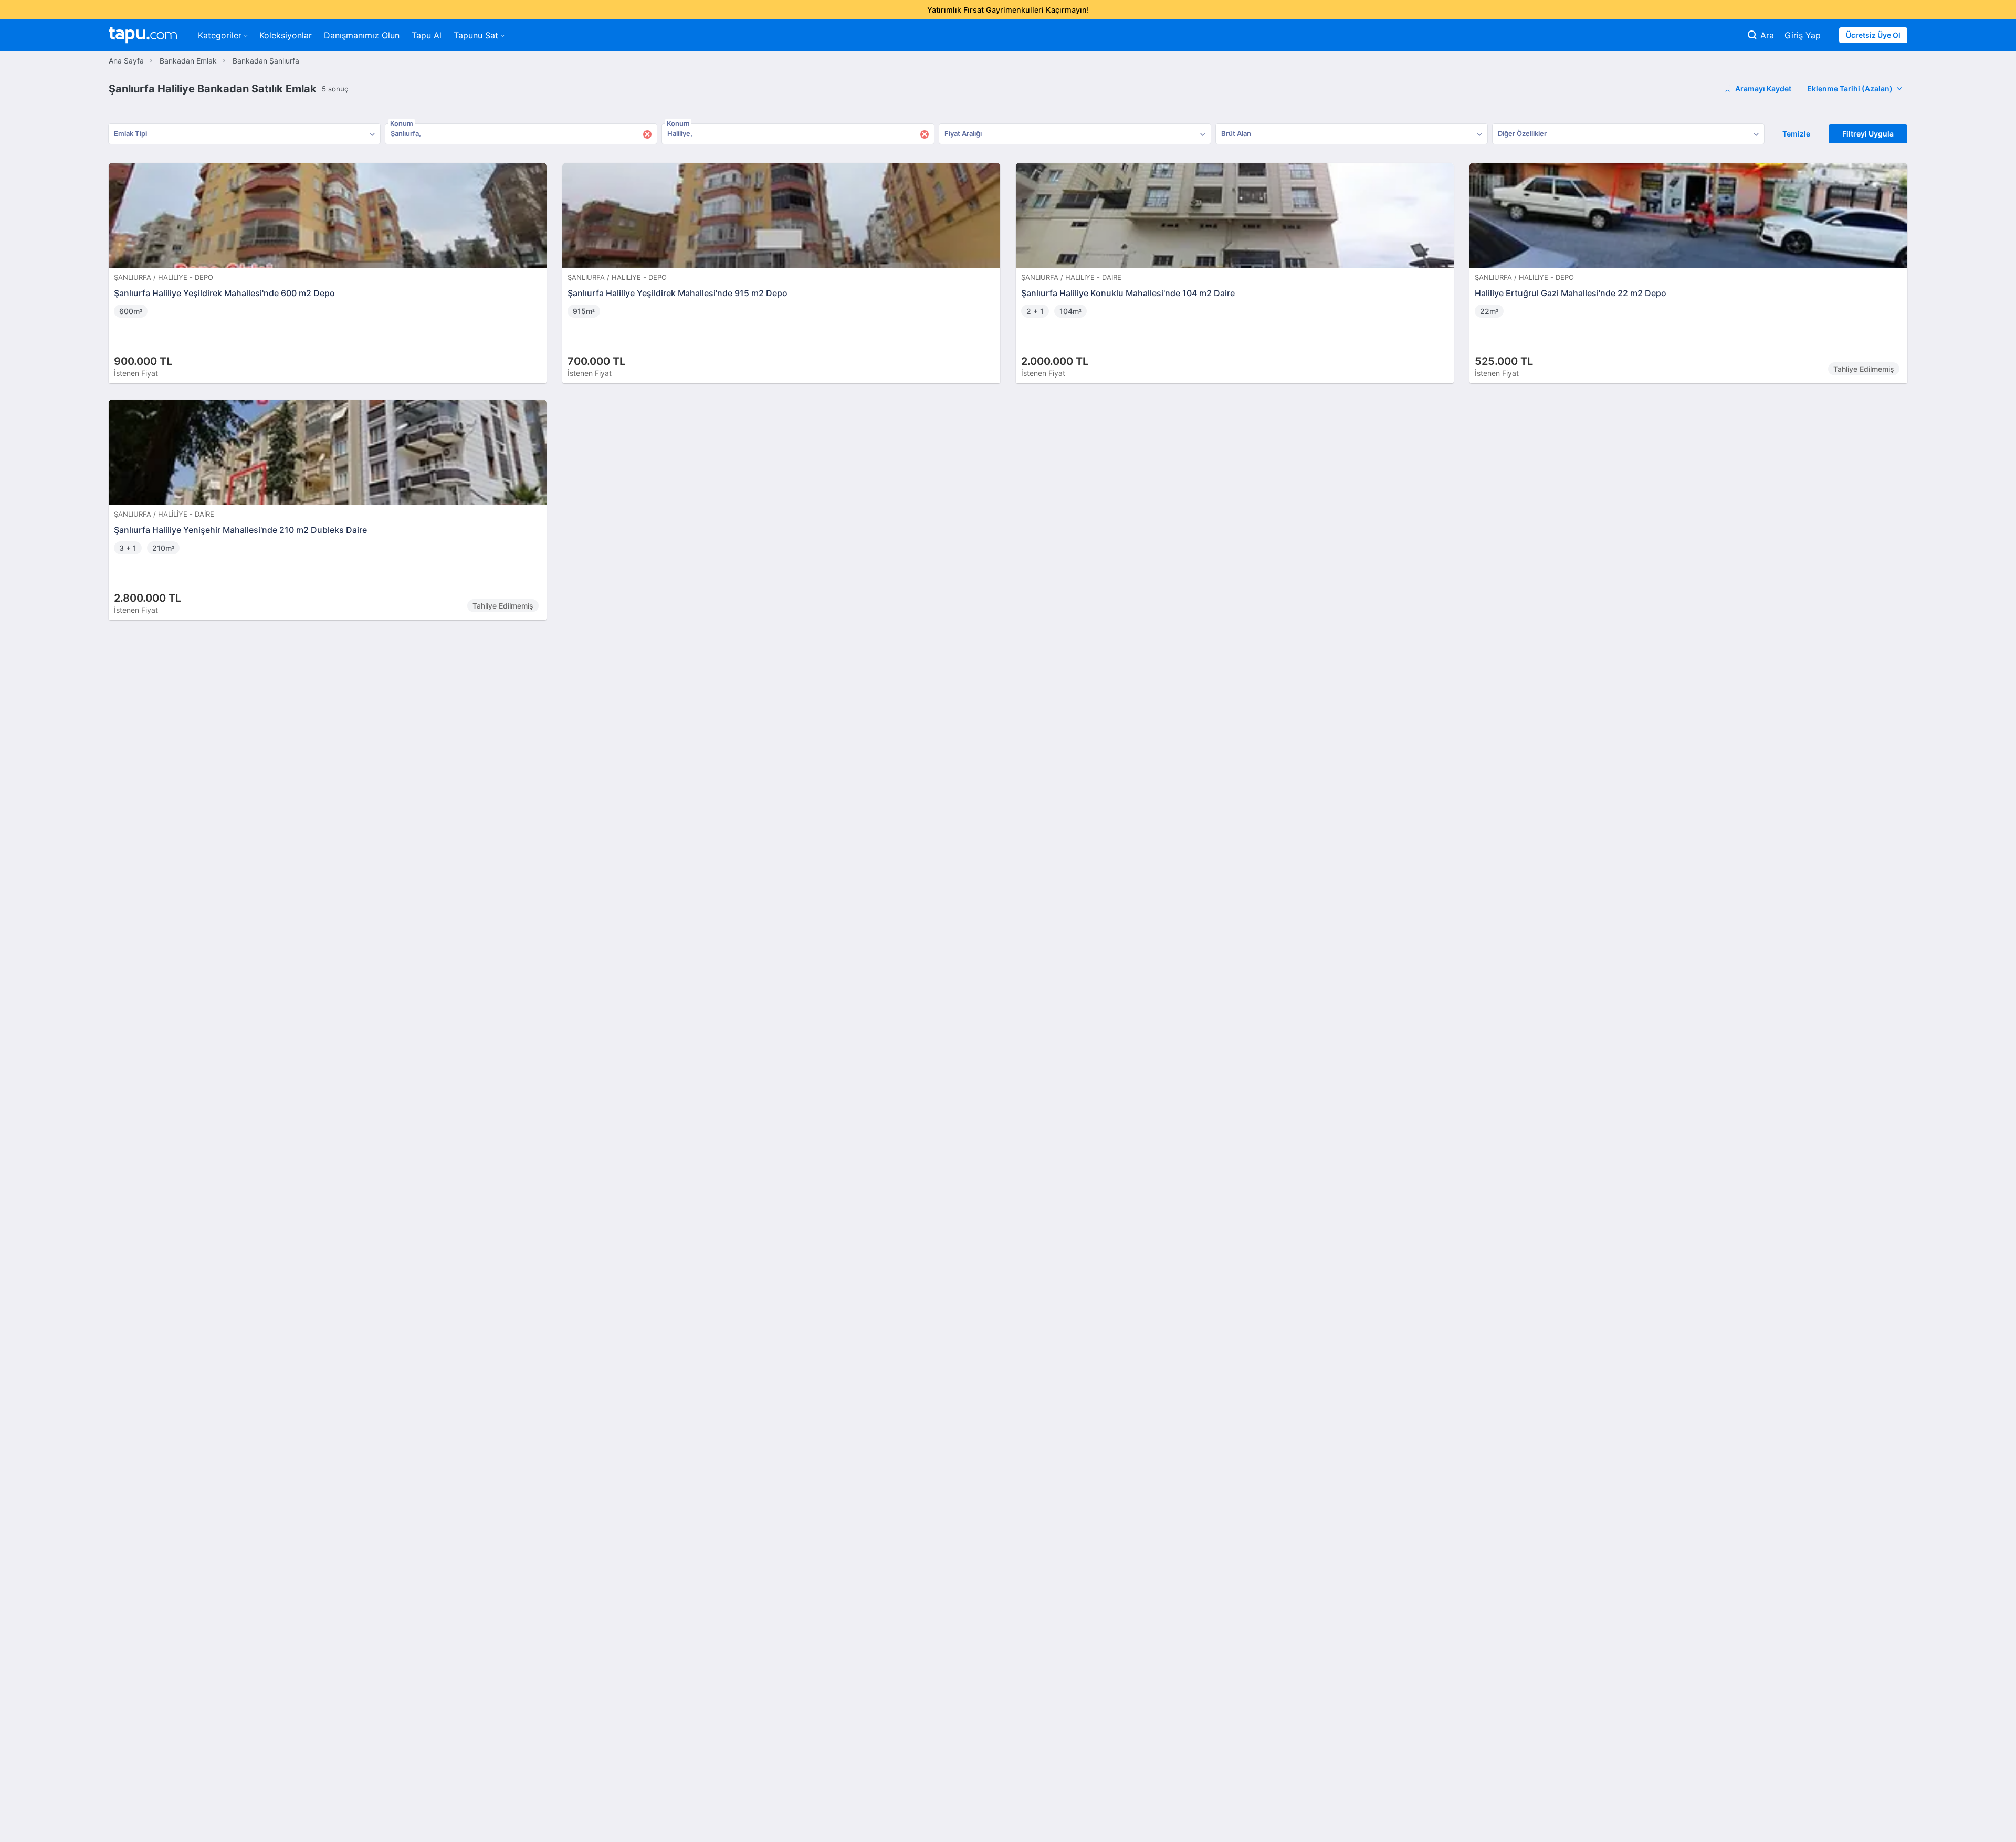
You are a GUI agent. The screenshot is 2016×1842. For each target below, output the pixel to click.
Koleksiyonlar (286, 35)
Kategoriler (220, 35)
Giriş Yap (1803, 35)
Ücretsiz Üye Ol (1873, 35)
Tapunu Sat (476, 35)
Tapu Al (427, 35)
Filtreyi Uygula (1868, 134)
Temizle (1796, 134)
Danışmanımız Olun (362, 35)
